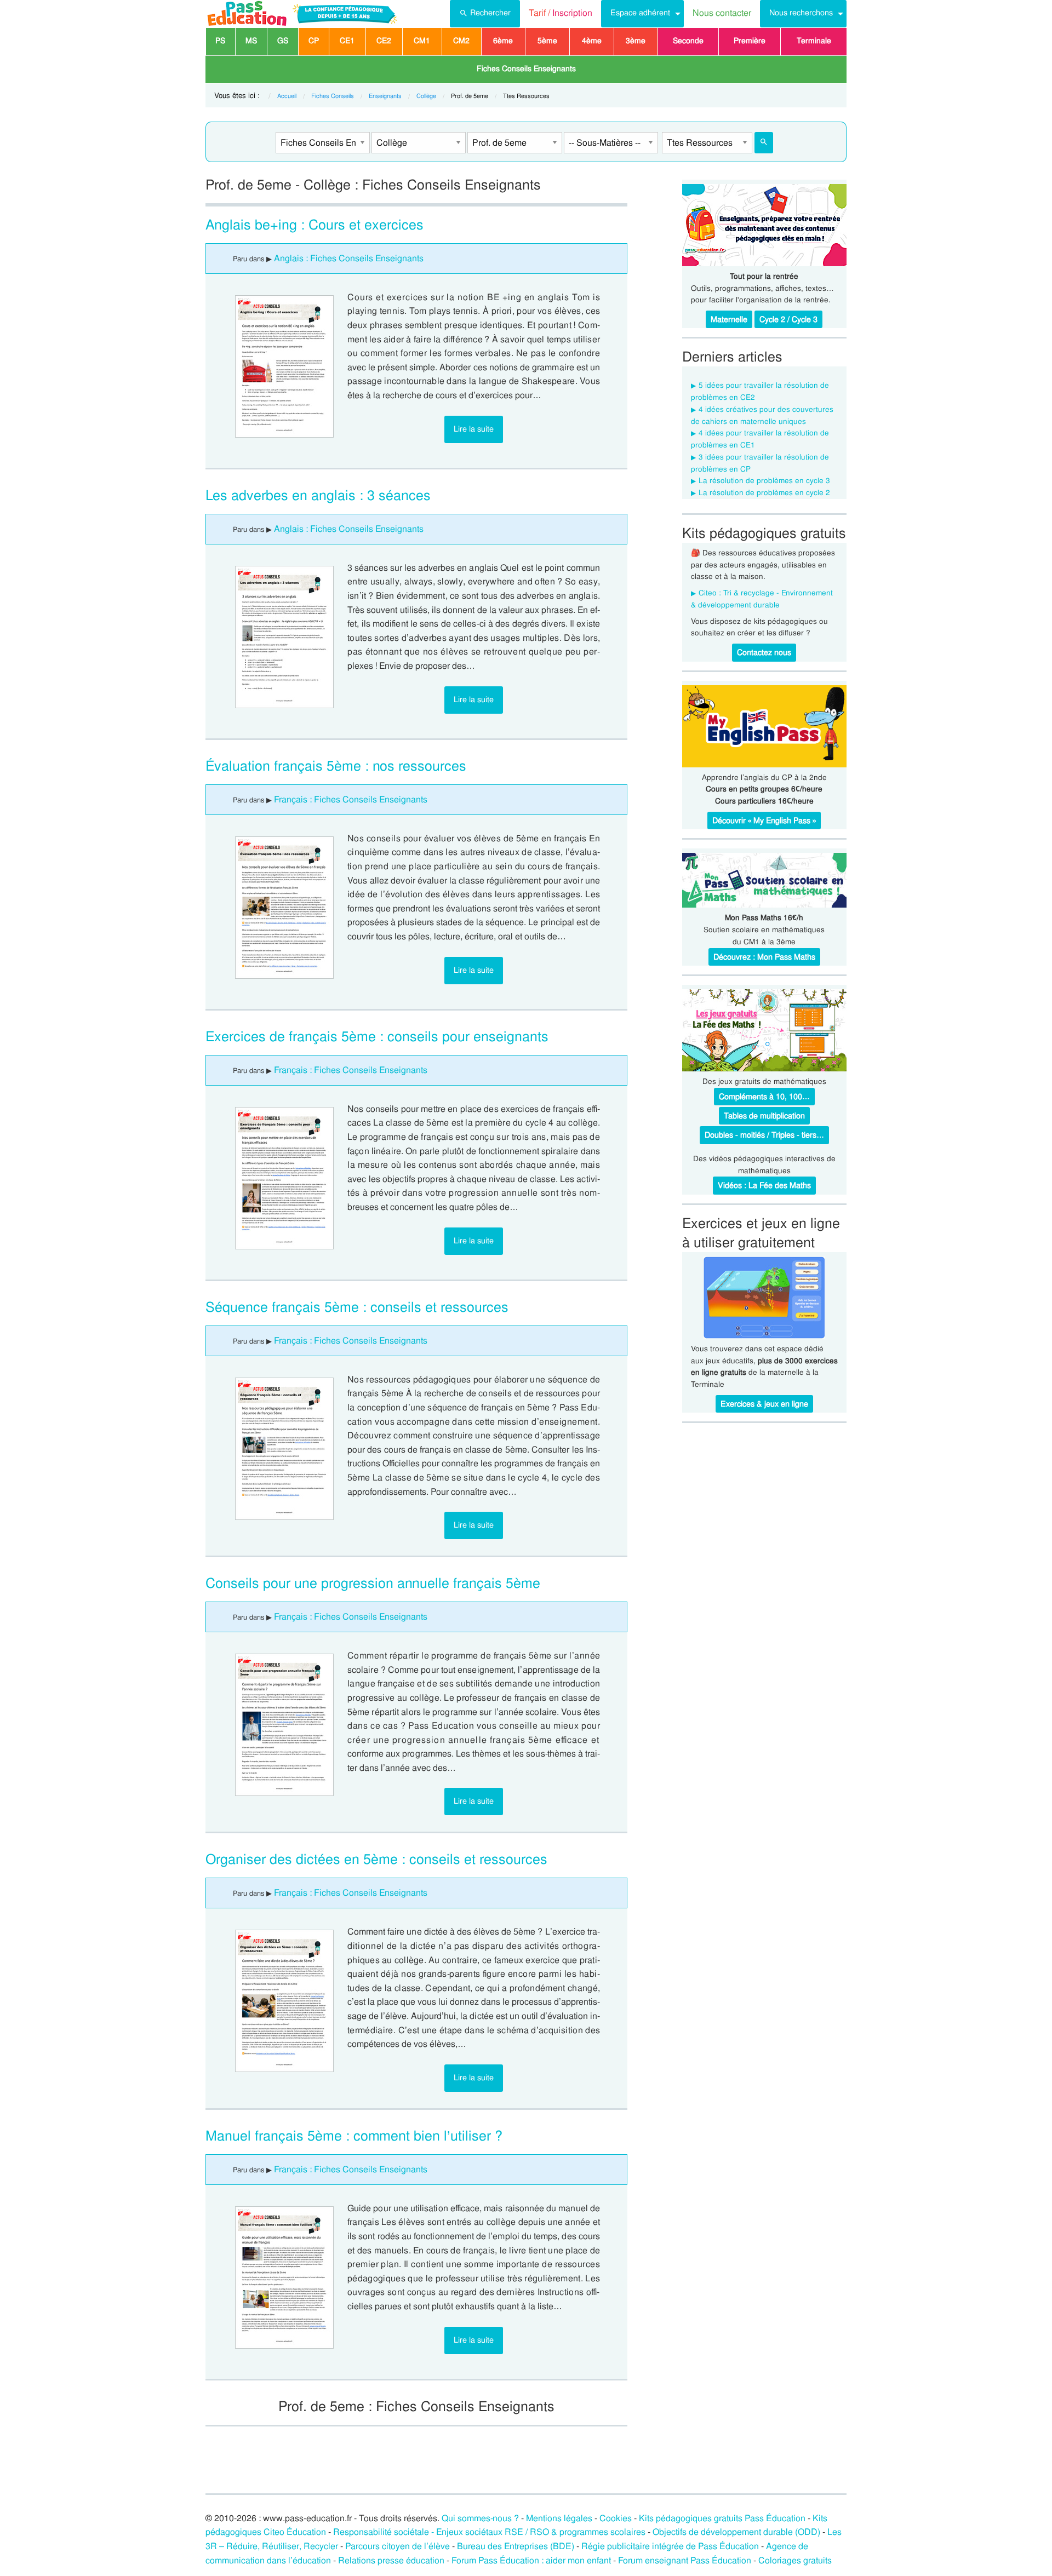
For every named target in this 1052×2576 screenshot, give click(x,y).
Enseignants (385, 96)
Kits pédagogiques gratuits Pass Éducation (722, 2518)
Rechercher (490, 13)
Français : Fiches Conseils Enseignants (351, 799)
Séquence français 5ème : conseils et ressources (357, 1307)
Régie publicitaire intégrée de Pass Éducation (670, 2546)
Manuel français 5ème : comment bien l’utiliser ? (354, 2136)
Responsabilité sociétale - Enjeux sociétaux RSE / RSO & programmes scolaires (489, 2532)
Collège (426, 96)
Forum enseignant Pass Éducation (685, 2560)
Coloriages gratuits (795, 2560)
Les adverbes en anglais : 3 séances (318, 495)
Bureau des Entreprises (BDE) (516, 2546)
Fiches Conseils (333, 96)
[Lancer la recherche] (764, 143)
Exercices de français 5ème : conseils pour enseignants (377, 1037)
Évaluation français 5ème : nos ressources (336, 766)
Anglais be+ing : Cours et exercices (315, 225)
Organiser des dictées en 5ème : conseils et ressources (376, 1859)
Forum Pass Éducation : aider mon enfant (531, 2560)
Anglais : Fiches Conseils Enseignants (349, 258)
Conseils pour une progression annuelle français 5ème (373, 1583)
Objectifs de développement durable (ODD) (736, 2532)
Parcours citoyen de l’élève (398, 2546)
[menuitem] (485, 14)
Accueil (287, 96)
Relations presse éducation (391, 2560)
